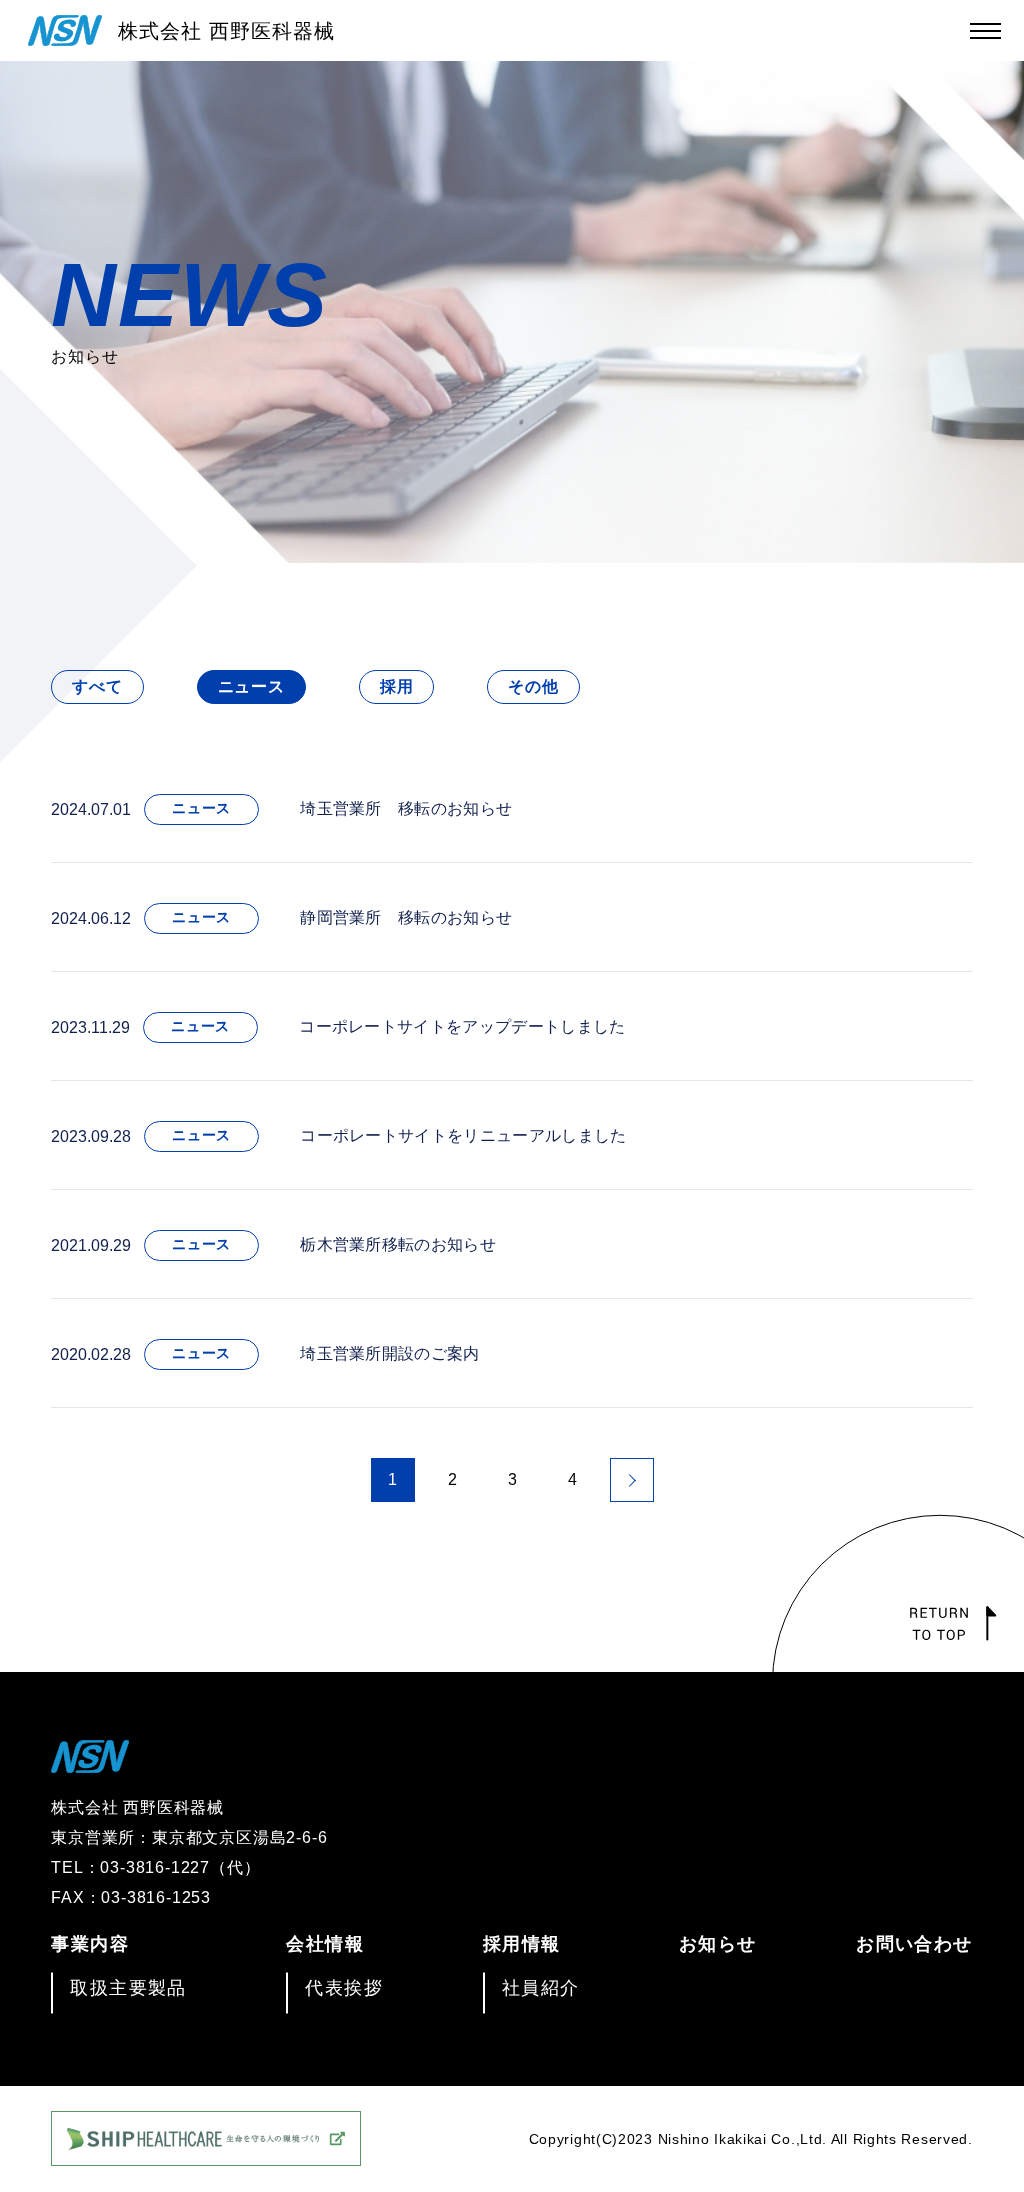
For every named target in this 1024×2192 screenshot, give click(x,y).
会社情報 (325, 1944)
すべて (97, 686)
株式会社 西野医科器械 (226, 31)
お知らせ (718, 1944)
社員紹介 (541, 1988)
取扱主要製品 (128, 1988)
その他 (533, 686)
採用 (397, 686)
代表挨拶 (344, 1988)
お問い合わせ (914, 1944)
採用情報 (522, 1944)
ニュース (251, 686)
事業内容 (90, 1944)
